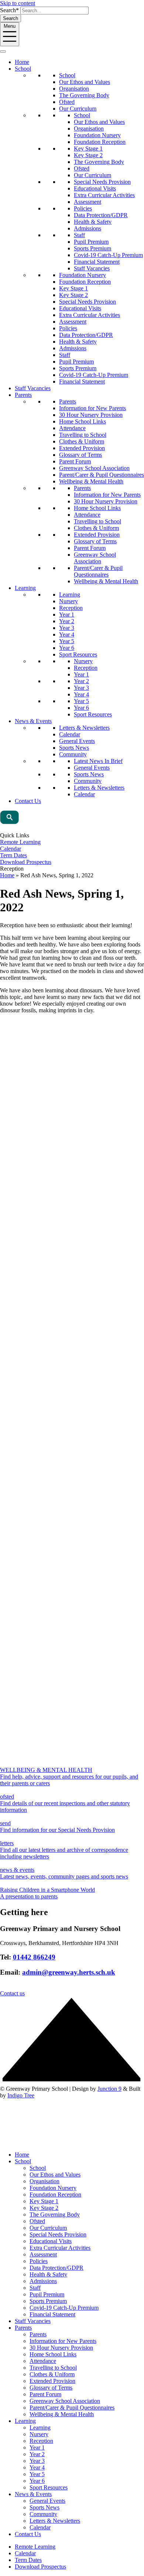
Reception (71, 608)
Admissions (88, 228)
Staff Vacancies (92, 268)
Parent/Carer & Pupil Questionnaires (102, 475)
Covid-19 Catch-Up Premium (108, 255)
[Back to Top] (72, 2082)
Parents (23, 395)
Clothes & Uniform (82, 441)
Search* (9, 10)
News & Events (33, 721)
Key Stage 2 (88, 155)
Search (11, 18)
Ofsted (67, 102)
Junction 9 (109, 2089)
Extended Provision (82, 448)
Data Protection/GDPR (101, 215)
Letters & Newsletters (84, 728)
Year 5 (67, 641)
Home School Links (83, 421)
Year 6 (67, 648)
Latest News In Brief (98, 761)
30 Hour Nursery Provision (91, 415)
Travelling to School (83, 435)
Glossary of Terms (80, 455)
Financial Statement (97, 262)
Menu (10, 26)
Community (73, 754)
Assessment (88, 202)
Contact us (12, 1993)
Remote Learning (20, 842)
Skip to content (18, 3)
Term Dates (13, 855)
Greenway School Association (94, 468)
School (23, 69)
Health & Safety (93, 222)
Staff (79, 235)
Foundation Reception (100, 142)
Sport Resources (78, 654)
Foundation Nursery (97, 135)
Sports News (74, 748)
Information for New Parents (92, 408)
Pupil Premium (91, 242)
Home (22, 62)
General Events (77, 741)
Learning (25, 588)
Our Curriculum (78, 109)
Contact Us (28, 801)
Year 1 (67, 615)
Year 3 (67, 628)
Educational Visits (95, 188)
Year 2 (67, 621)
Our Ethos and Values (85, 82)
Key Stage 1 (88, 148)
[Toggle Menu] (3, 51)
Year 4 (67, 634)
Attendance (72, 428)
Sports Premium (92, 248)
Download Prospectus (26, 862)
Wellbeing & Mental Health (91, 481)
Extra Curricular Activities (104, 195)
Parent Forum (75, 461)
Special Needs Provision (102, 182)
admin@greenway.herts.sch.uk (69, 1972)
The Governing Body (84, 95)
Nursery (68, 601)
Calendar (70, 734)
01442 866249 (34, 1957)
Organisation (74, 89)
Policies (83, 208)
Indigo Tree (21, 2095)
